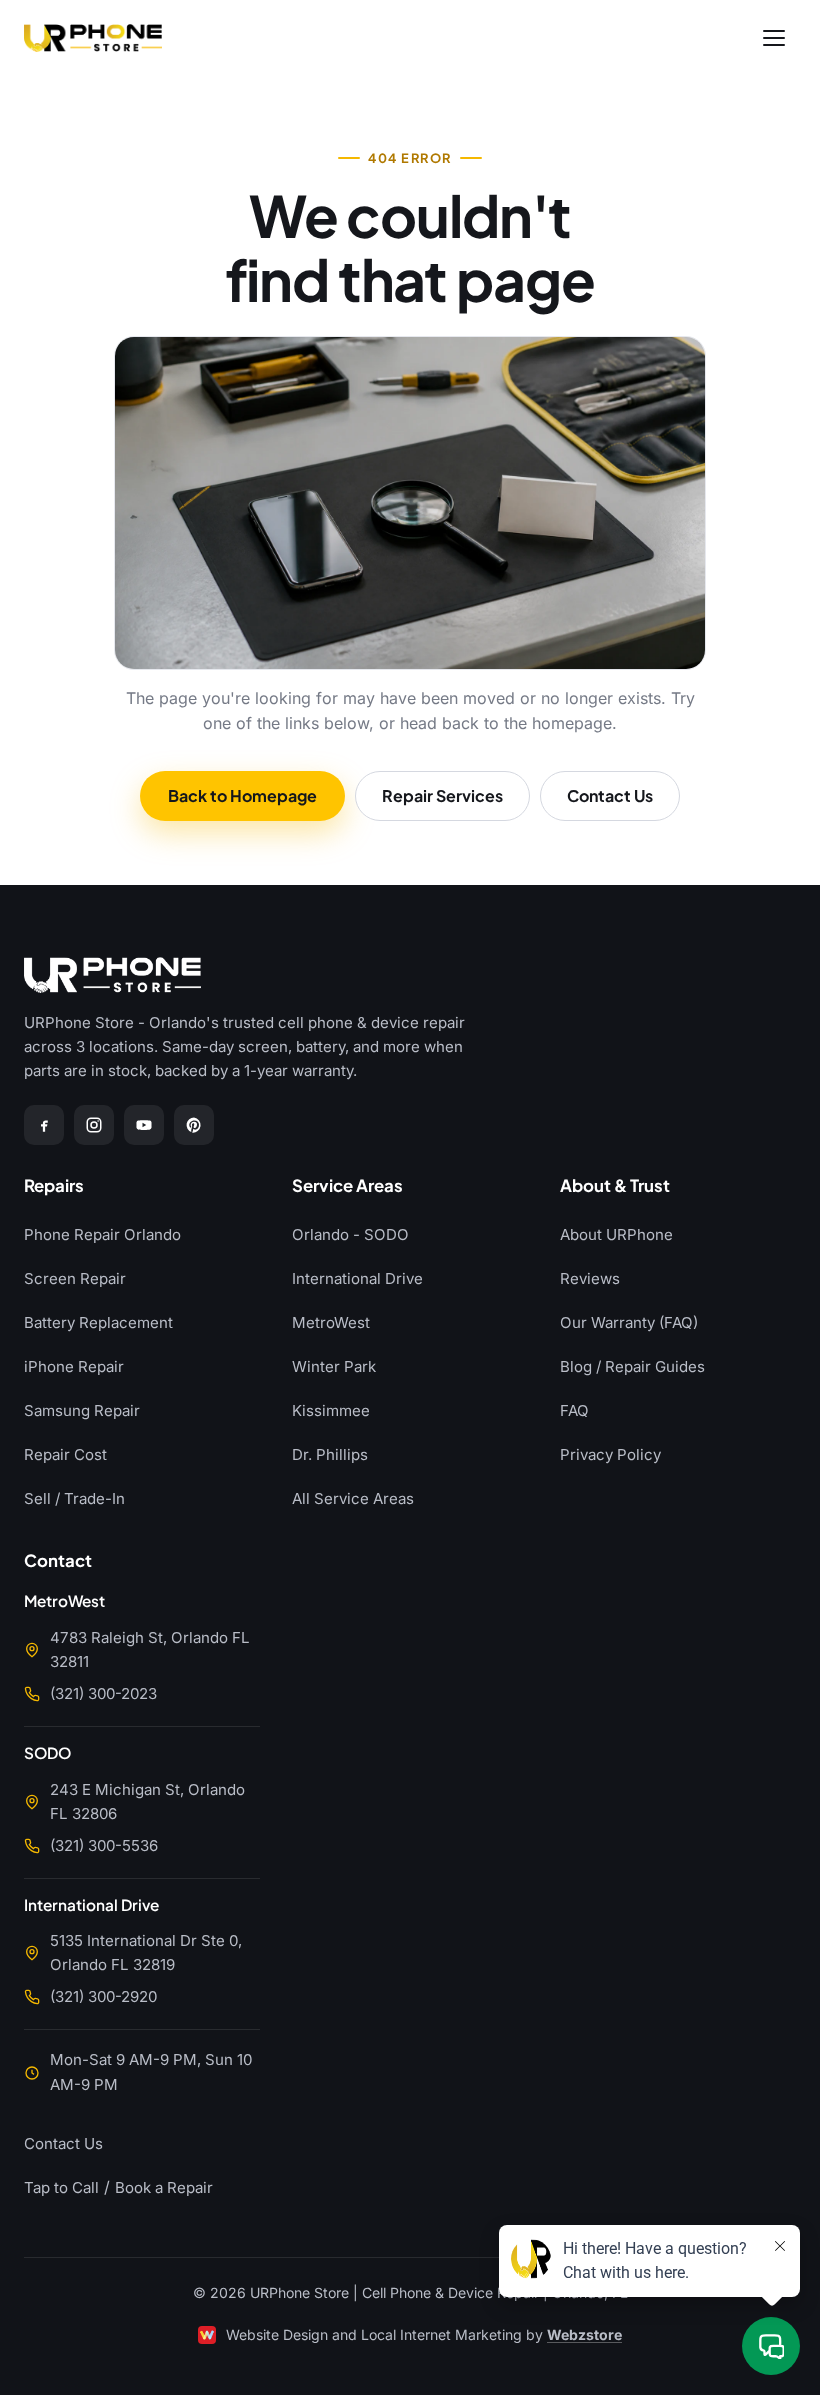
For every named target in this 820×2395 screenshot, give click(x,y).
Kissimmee (331, 1410)
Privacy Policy (610, 1454)
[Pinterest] (194, 1125)
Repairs (54, 1186)
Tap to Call (61, 2187)
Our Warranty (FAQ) (629, 1322)
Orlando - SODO (350, 1234)
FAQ (574, 1410)
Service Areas (347, 1186)
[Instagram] (94, 1125)
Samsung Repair (82, 1410)
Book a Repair (164, 2187)
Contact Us (610, 795)
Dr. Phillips (330, 1454)
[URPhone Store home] (93, 38)
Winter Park (334, 1366)
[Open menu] (774, 38)
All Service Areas (353, 1498)
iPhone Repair (74, 1366)
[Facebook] (44, 1125)
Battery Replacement (98, 1322)
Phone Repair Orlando (102, 1234)
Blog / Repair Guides (632, 1366)
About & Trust (615, 1186)
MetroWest (331, 1322)
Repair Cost (65, 1454)
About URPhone (616, 1234)
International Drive (357, 1278)
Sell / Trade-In (74, 1498)
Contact (58, 1561)
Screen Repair (75, 1278)
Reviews (590, 1278)
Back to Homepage (242, 795)
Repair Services (442, 795)
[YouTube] (144, 1125)
